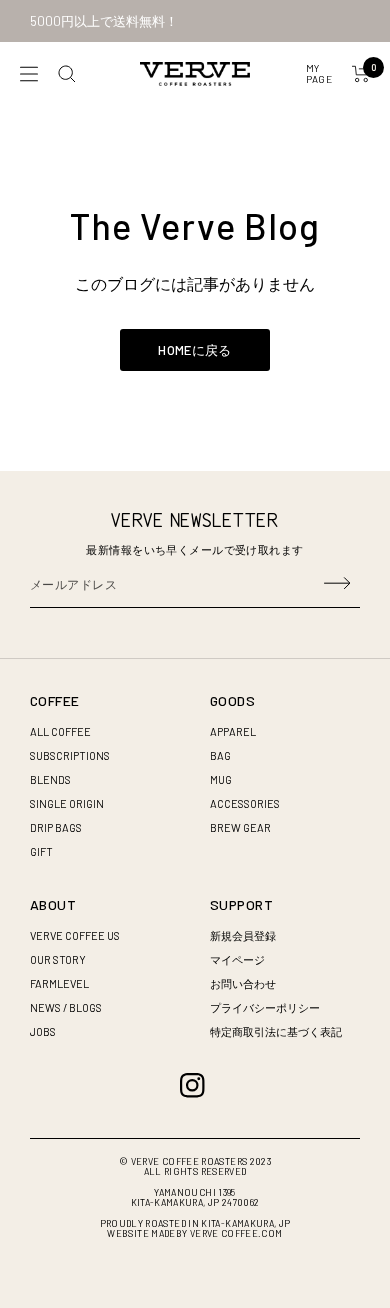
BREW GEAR (240, 827)
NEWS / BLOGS (66, 1007)
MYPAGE (319, 73)
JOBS (43, 1031)
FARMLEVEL (59, 983)
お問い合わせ (243, 983)
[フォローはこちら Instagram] (192, 1085)
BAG (220, 755)
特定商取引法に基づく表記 (276, 1031)
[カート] (361, 74)
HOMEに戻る (195, 350)
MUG (221, 779)
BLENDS (50, 779)
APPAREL (233, 731)
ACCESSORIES (245, 803)
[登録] (337, 584)
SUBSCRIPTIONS (70, 755)
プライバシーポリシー (265, 1007)
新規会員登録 (243, 935)
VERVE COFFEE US (75, 935)
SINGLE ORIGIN (67, 803)
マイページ (237, 959)
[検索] (67, 74)
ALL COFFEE (60, 731)
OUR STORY (58, 959)
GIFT (41, 851)
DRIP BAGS (56, 827)
